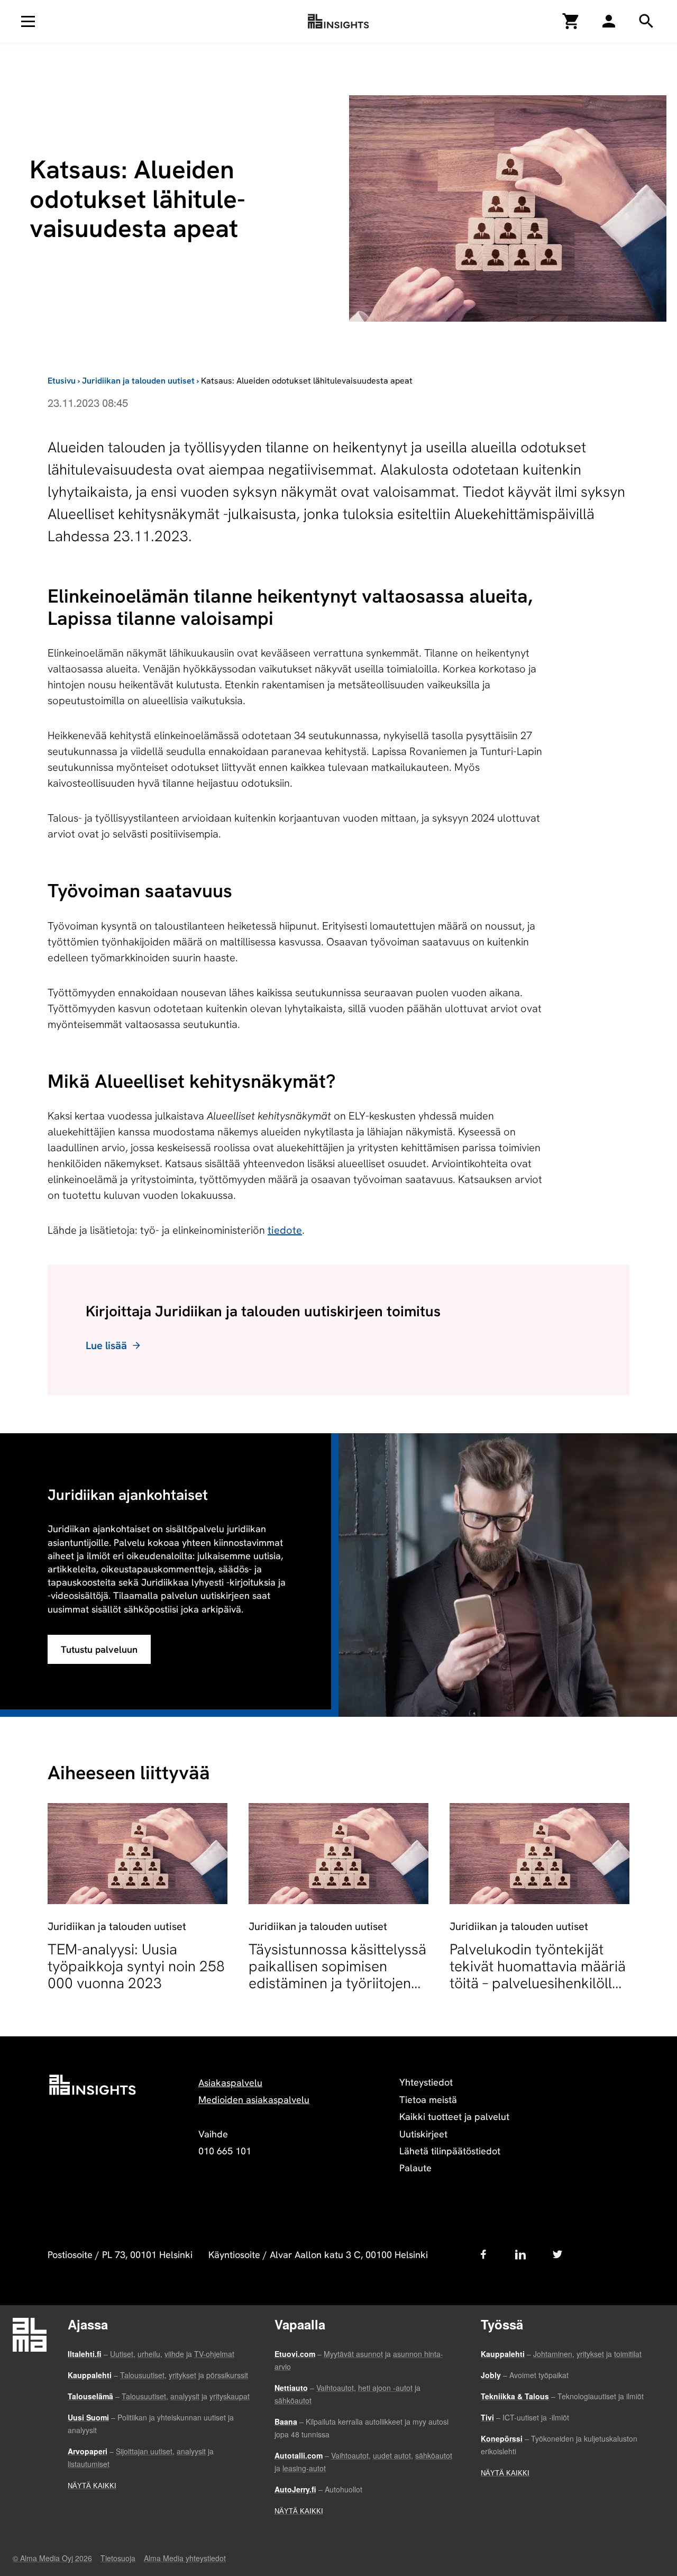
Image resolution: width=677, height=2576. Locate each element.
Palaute (415, 2168)
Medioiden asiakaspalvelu (254, 2100)
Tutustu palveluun (99, 1649)
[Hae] (609, 21)
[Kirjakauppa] (571, 21)
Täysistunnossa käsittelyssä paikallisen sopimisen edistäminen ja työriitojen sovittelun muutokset (337, 1975)
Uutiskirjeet (423, 2134)
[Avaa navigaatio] (28, 21)
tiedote (285, 1230)
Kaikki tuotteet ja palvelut (454, 2117)
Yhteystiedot (426, 2082)
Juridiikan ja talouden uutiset (138, 381)
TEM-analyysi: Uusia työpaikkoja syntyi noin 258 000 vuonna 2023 (136, 1966)
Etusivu (62, 381)
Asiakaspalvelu (230, 2083)
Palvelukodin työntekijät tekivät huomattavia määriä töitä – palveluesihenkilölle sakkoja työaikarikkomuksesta (538, 1983)
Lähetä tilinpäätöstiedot (450, 2151)
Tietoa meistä (428, 2100)
